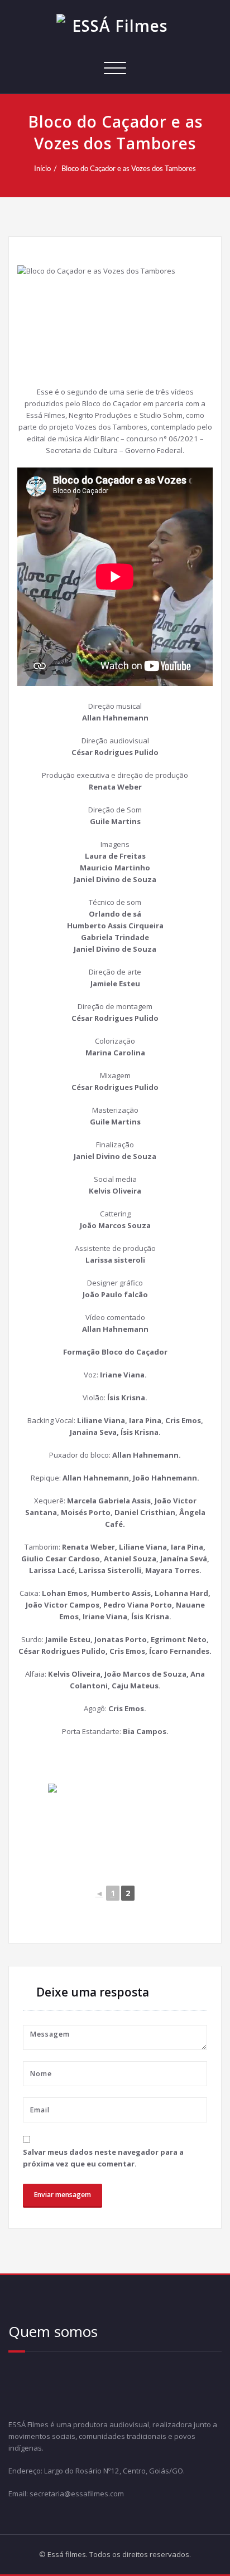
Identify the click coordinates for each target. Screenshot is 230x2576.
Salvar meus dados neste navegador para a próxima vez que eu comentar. (103, 2158)
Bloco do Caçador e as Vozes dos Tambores (129, 169)
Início (42, 169)
